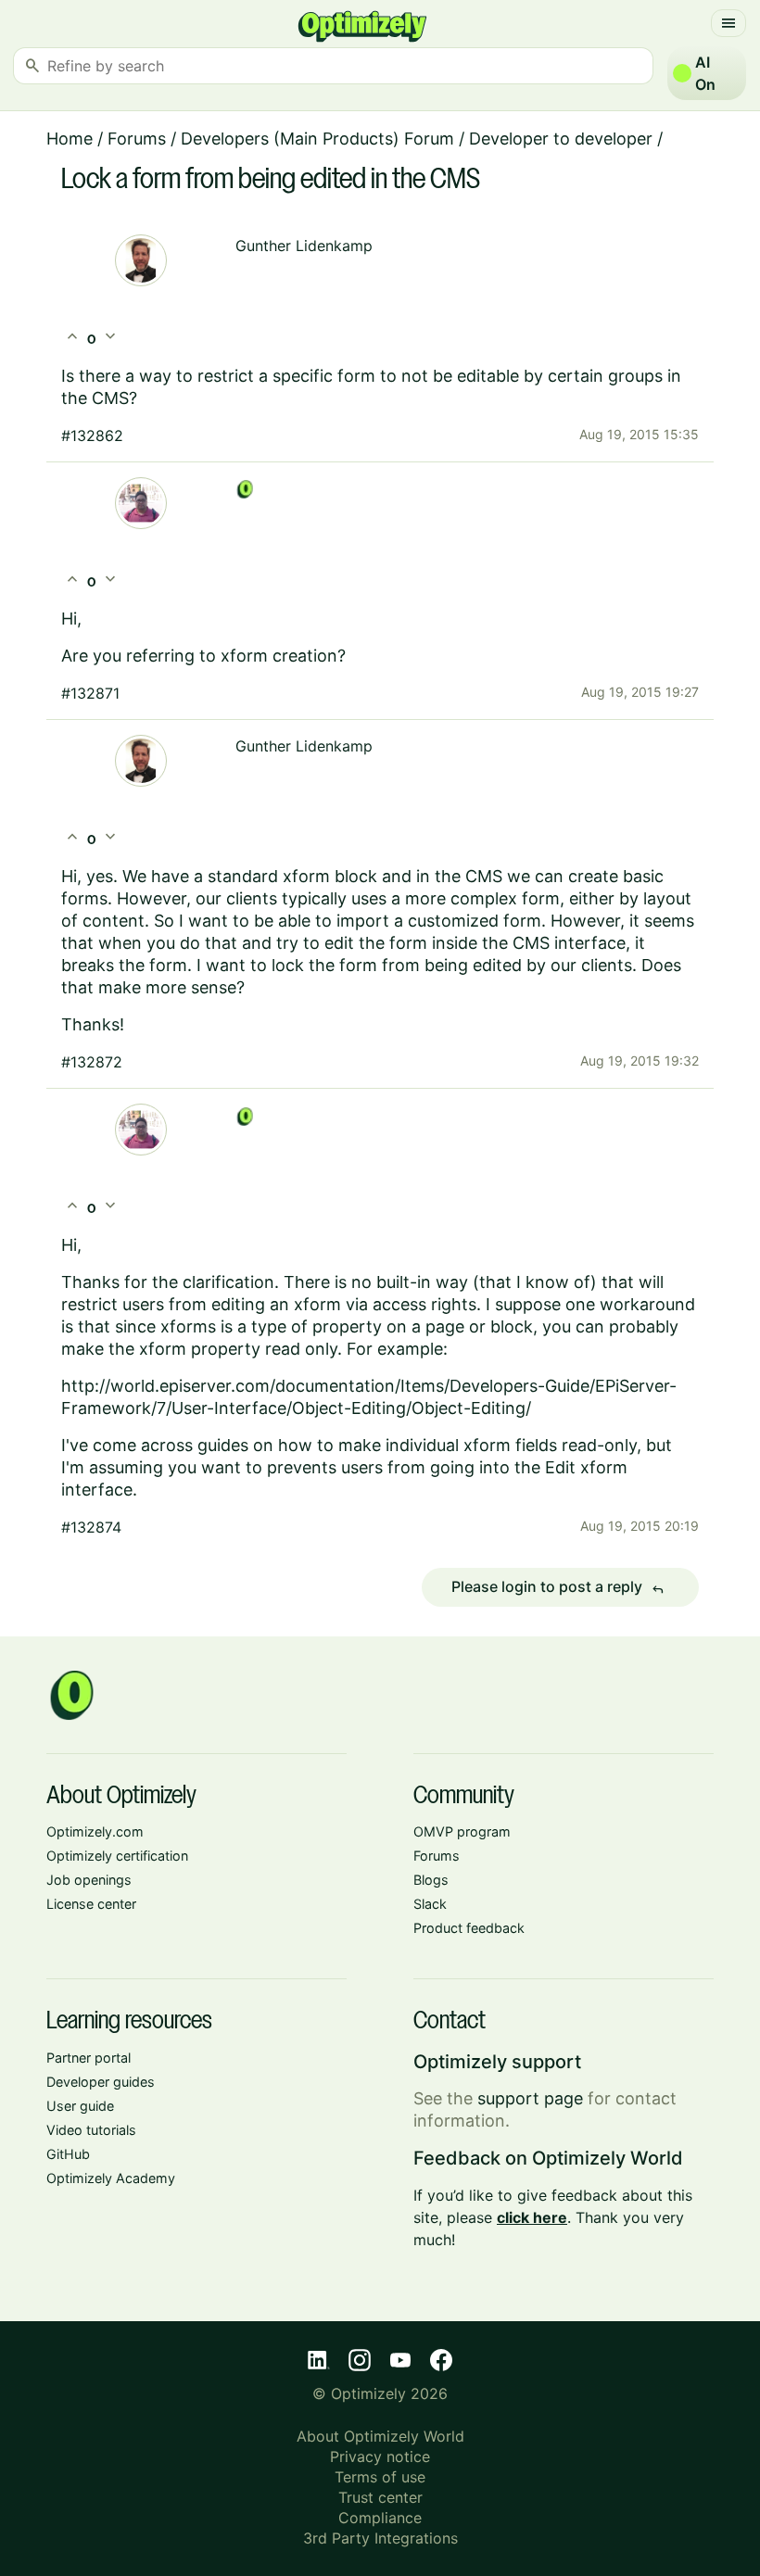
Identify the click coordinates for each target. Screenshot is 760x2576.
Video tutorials (91, 2130)
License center (91, 1904)
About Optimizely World (380, 2436)
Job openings (89, 1880)
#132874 (91, 1527)
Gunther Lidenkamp (304, 246)
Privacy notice (380, 2456)
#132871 (90, 693)
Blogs (431, 1880)
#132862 (92, 436)
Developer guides (101, 2082)
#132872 (92, 1062)
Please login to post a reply (558, 1587)
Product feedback (469, 1928)
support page (530, 2098)
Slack (430, 1904)
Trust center (380, 2497)
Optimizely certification (117, 1856)
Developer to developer (561, 139)
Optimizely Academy (111, 2178)
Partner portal (89, 2058)
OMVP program (462, 1831)
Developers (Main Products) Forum (317, 139)
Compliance (380, 2518)
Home (70, 139)
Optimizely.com (95, 1831)
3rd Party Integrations (380, 2538)
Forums (137, 139)
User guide (80, 2106)
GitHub (68, 2154)
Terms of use (380, 2477)
